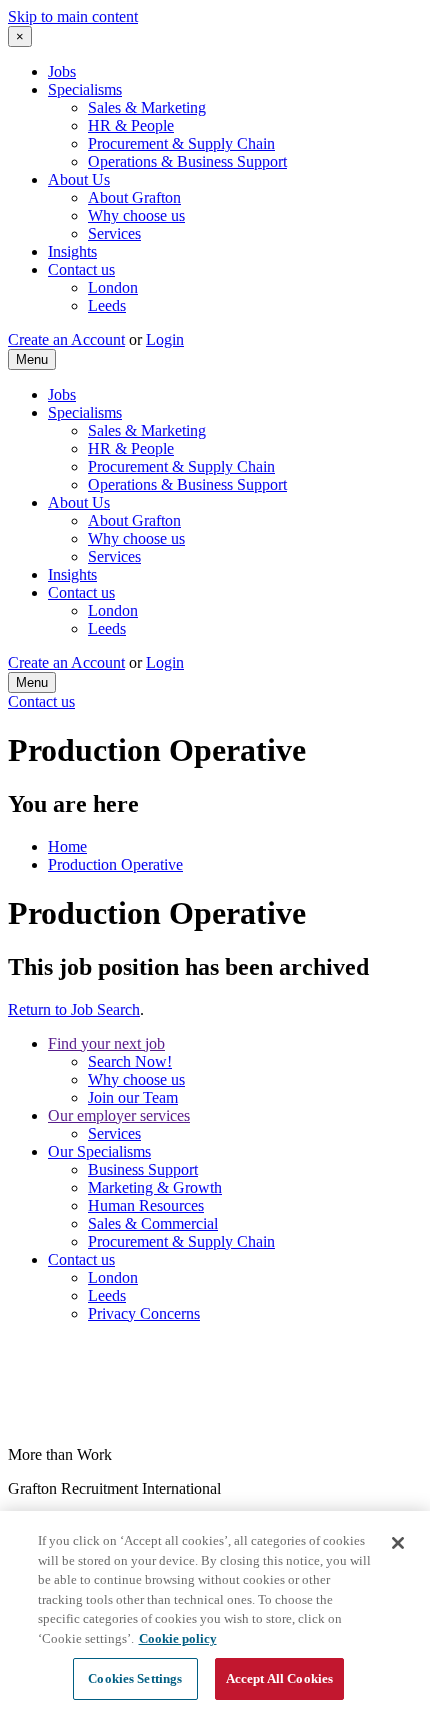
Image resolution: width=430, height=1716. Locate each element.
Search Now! (130, 1061)
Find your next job (106, 1043)
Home (67, 846)
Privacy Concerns (144, 1313)
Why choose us (136, 215)
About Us (79, 179)
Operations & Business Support (187, 161)
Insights (72, 251)
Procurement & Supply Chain (181, 143)
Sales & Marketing (147, 107)
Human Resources (146, 1205)
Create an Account (66, 339)
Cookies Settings (135, 1678)
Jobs (62, 71)
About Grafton (134, 197)
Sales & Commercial (153, 1223)
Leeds (107, 305)
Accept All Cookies (279, 1678)
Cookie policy (178, 1638)
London (113, 287)
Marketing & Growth (155, 1187)
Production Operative (115, 864)
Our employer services (119, 1115)
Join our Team (133, 1097)
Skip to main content (73, 16)
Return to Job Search (74, 1009)
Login (165, 339)
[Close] (398, 1543)
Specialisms (85, 89)
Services (114, 233)
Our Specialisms (99, 1151)
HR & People (131, 125)
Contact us (81, 269)
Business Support (143, 1169)
